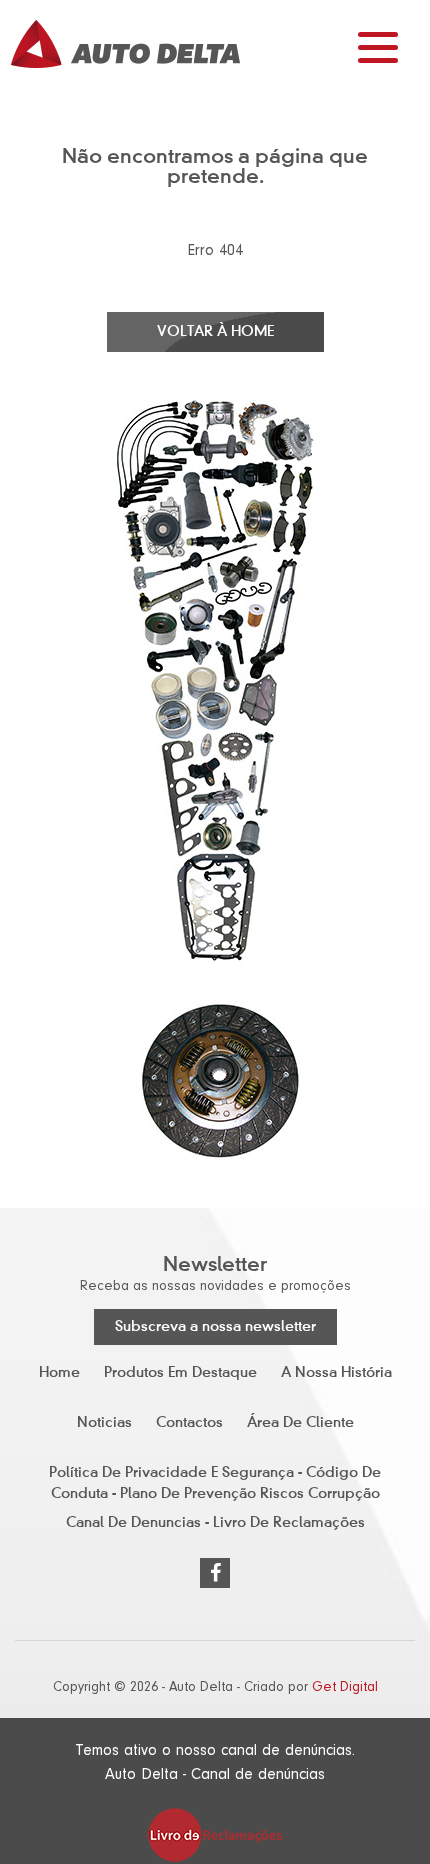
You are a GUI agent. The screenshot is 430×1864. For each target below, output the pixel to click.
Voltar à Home (215, 332)
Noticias (104, 1423)
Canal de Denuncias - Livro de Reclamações (215, 1523)
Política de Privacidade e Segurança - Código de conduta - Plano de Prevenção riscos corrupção (215, 1482)
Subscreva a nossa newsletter (215, 1327)
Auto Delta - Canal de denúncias (215, 1774)
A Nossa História (336, 1373)
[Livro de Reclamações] (215, 1834)
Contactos (189, 1423)
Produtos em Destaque (180, 1373)
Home (59, 1373)
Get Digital (345, 1687)
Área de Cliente (300, 1423)
